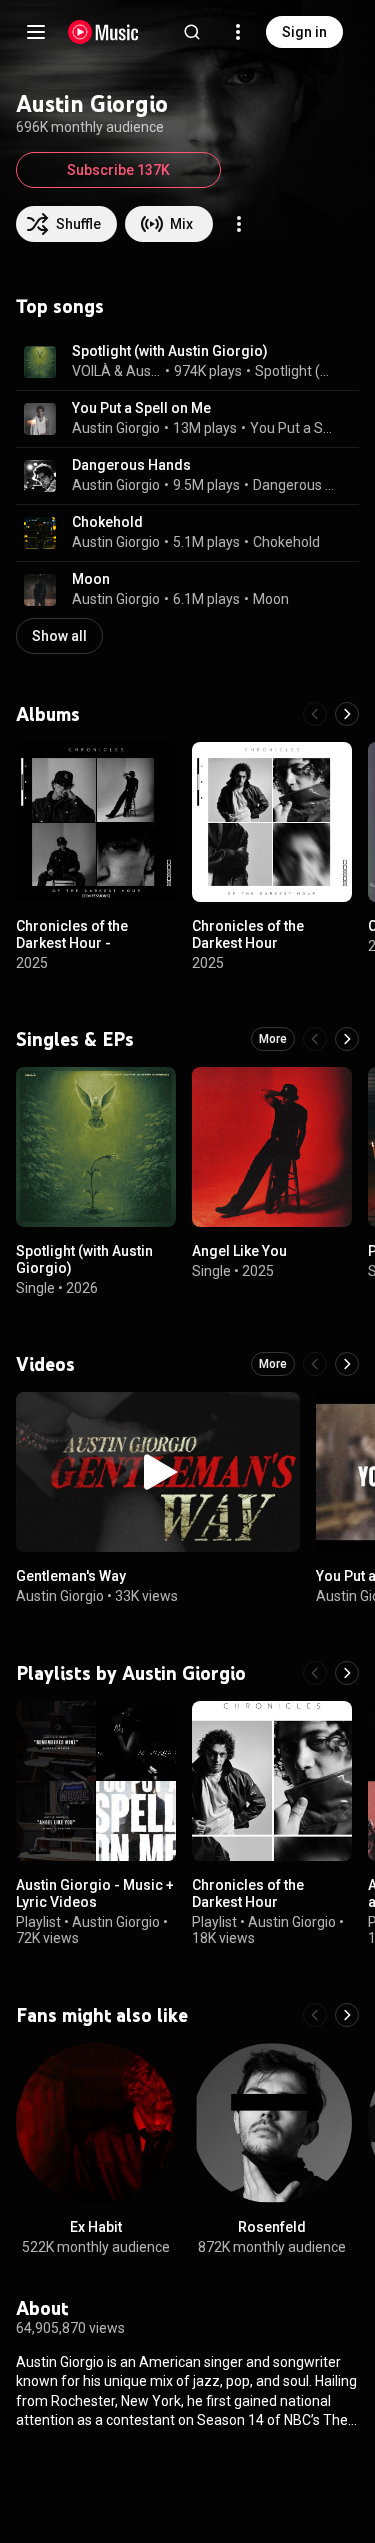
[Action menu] (239, 224)
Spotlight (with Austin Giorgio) (170, 351)
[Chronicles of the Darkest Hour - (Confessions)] (96, 822)
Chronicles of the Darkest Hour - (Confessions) (72, 943)
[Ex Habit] (96, 2123)
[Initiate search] (192, 32)
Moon (91, 579)
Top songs (60, 306)
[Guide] (36, 32)
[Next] (347, 714)
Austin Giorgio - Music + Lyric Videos (95, 1893)
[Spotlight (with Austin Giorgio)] (96, 1147)
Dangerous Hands (131, 465)
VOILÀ (91, 371)
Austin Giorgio (144, 371)
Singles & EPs (75, 1039)
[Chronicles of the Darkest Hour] (272, 822)
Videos (45, 1364)
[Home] (103, 32)
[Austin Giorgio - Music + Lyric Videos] (96, 1781)
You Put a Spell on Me (141, 408)
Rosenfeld (272, 2227)
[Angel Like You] (272, 1147)
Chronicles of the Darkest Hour (248, 934)
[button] (40, 362)
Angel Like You (239, 1251)
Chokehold (107, 522)
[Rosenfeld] (272, 2123)
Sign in (304, 32)
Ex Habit (96, 2227)
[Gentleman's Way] (158, 1472)
